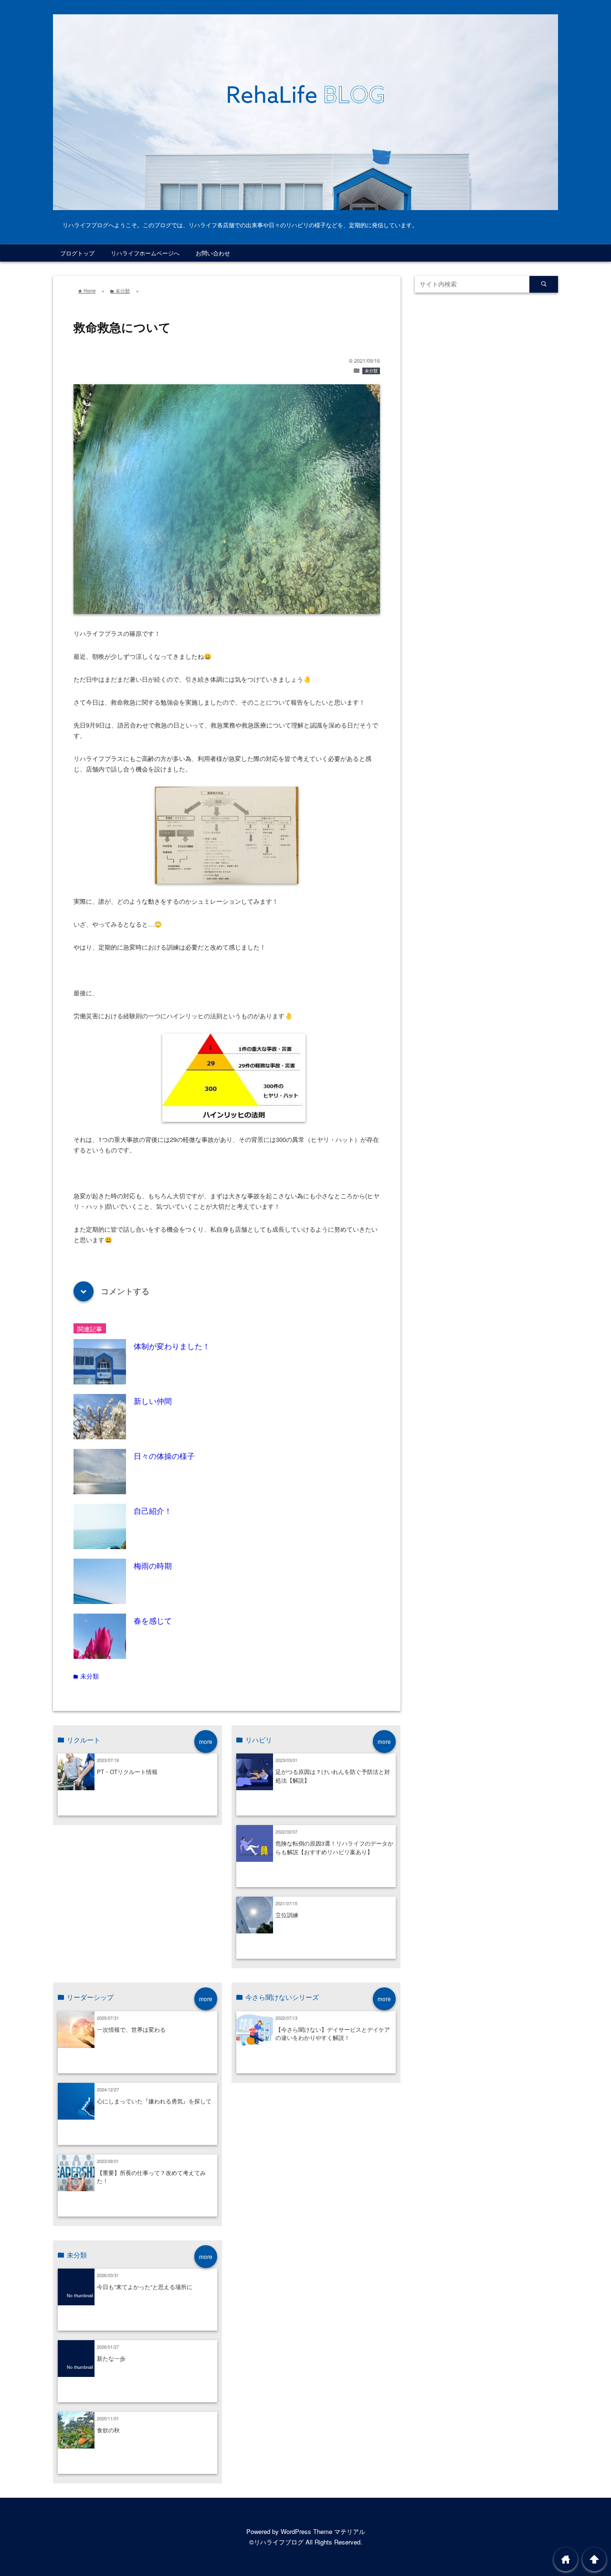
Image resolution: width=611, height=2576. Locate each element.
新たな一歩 (111, 2358)
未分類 (371, 371)
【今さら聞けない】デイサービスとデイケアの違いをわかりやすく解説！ (333, 2034)
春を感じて (153, 1620)
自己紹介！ (153, 1510)
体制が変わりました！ (172, 1346)
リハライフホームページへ (145, 253)
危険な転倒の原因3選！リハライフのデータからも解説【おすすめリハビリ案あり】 (334, 1848)
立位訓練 (287, 1915)
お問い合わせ (213, 253)
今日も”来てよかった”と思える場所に (145, 2287)
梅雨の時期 (153, 1565)
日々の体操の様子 (164, 1456)
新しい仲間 (153, 1401)
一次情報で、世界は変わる (131, 2029)
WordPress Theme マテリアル (323, 2531)
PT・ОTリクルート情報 (127, 1772)
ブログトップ (77, 253)
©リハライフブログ (276, 2542)
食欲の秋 (108, 2430)
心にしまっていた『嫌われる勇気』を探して (154, 2101)
